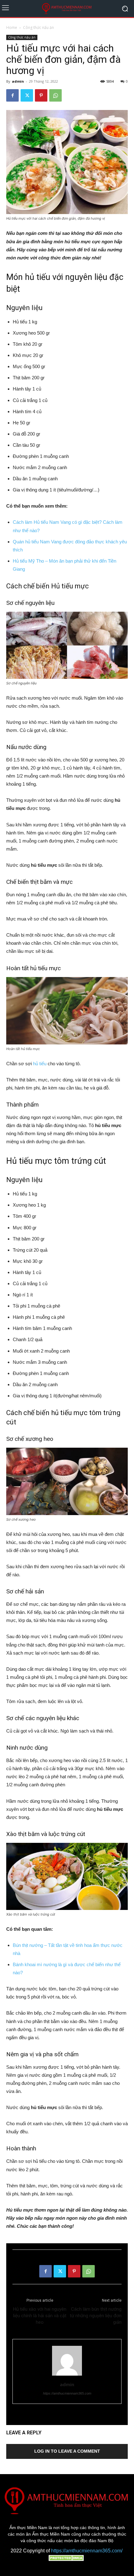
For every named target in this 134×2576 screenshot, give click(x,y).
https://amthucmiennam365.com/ (87, 2551)
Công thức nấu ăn (38, 27)
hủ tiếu (40, 1064)
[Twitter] (27, 95)
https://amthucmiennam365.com (67, 2393)
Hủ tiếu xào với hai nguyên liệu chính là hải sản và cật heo (40, 2316)
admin (18, 81)
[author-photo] (67, 2376)
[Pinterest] (41, 95)
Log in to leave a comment (67, 2451)
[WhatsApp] (55, 95)
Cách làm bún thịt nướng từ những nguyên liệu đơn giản (96, 2316)
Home (12, 27)
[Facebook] (12, 95)
